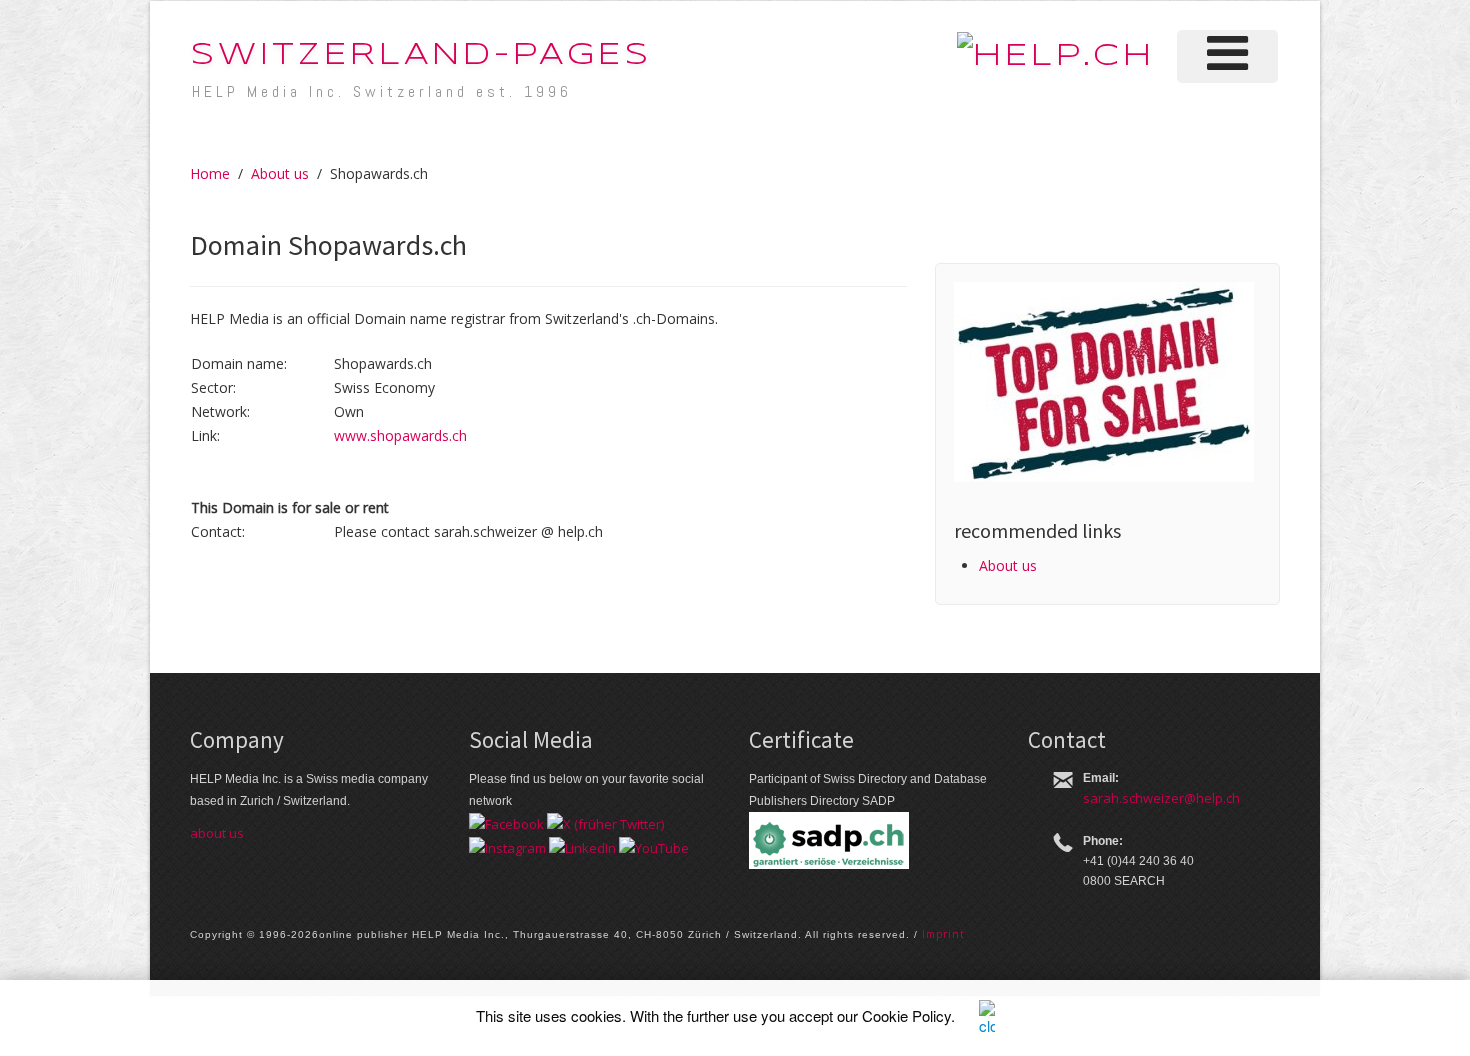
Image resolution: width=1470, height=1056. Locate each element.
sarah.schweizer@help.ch (1161, 798)
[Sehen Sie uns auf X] (605, 823)
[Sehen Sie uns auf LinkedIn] (582, 846)
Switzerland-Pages (421, 55)
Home (210, 173)
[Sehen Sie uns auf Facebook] (506, 823)
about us (217, 833)
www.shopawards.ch (400, 435)
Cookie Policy (906, 1015)
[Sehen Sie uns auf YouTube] (654, 846)
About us (280, 173)
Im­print (943, 934)
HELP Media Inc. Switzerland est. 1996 (382, 91)
